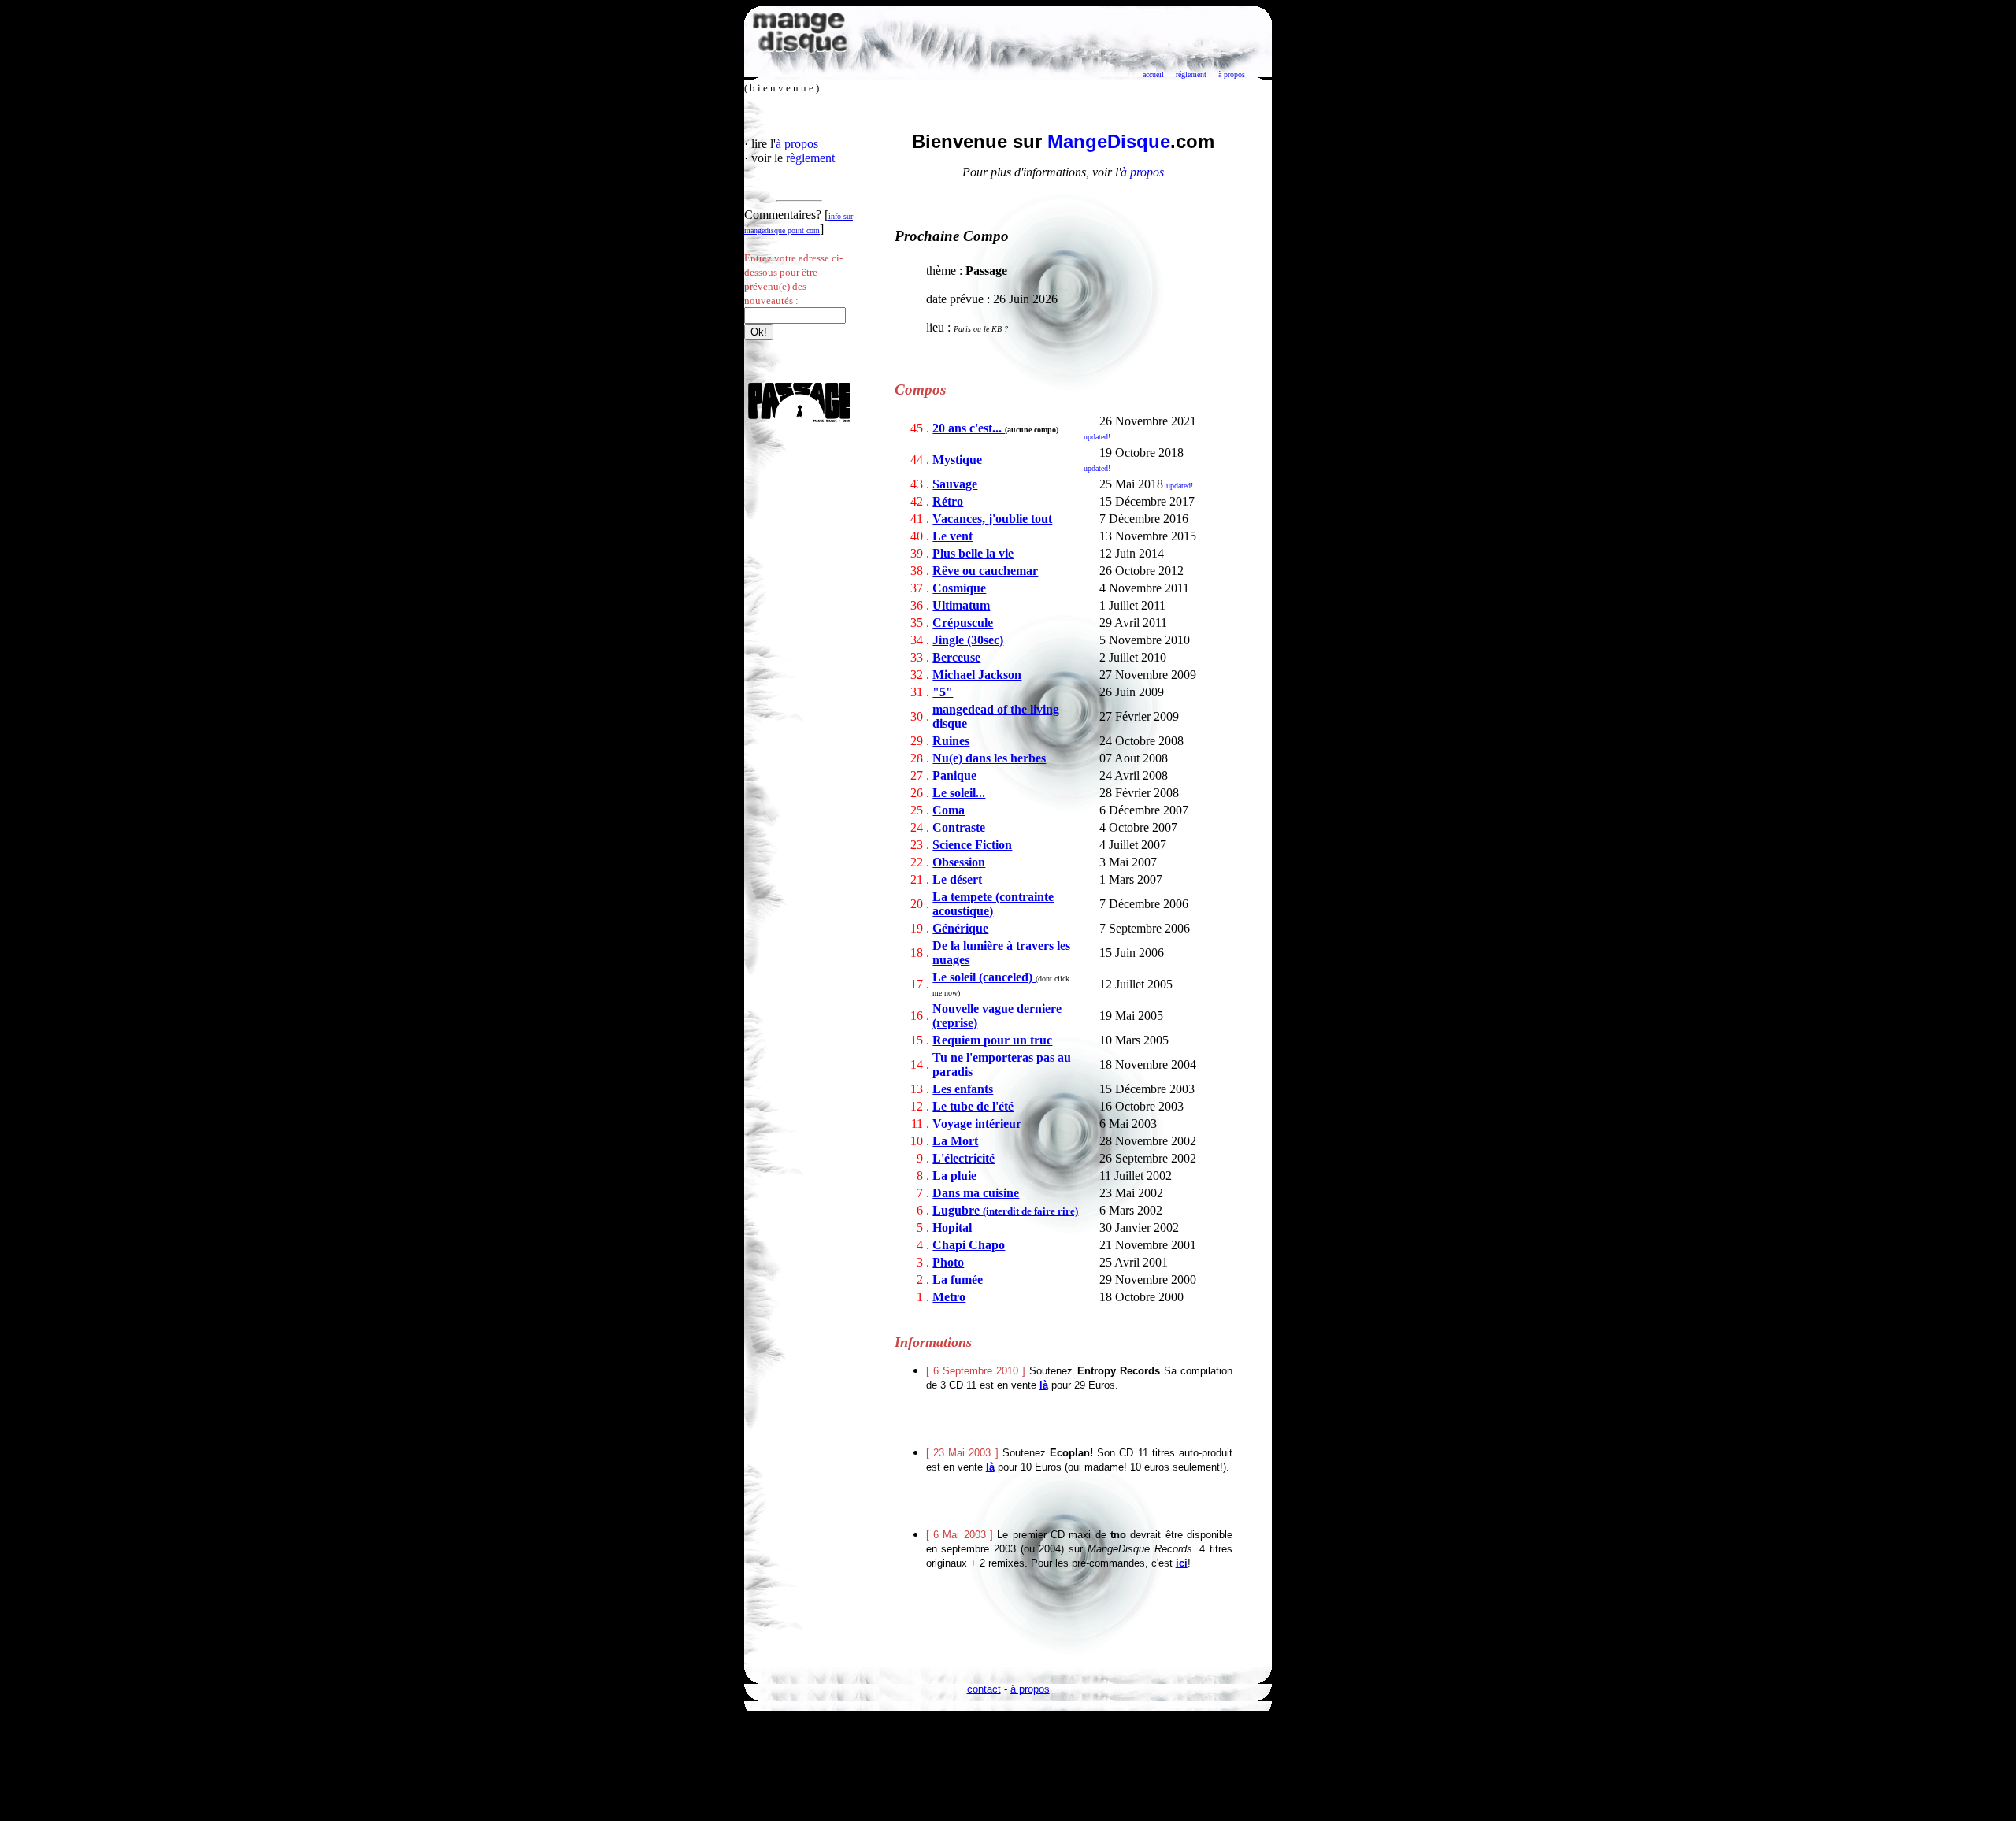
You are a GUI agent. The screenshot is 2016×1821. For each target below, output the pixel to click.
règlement (810, 158)
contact (984, 1689)
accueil (1153, 74)
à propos (1232, 74)
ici (1182, 1563)
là (1044, 1385)
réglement (1191, 74)
